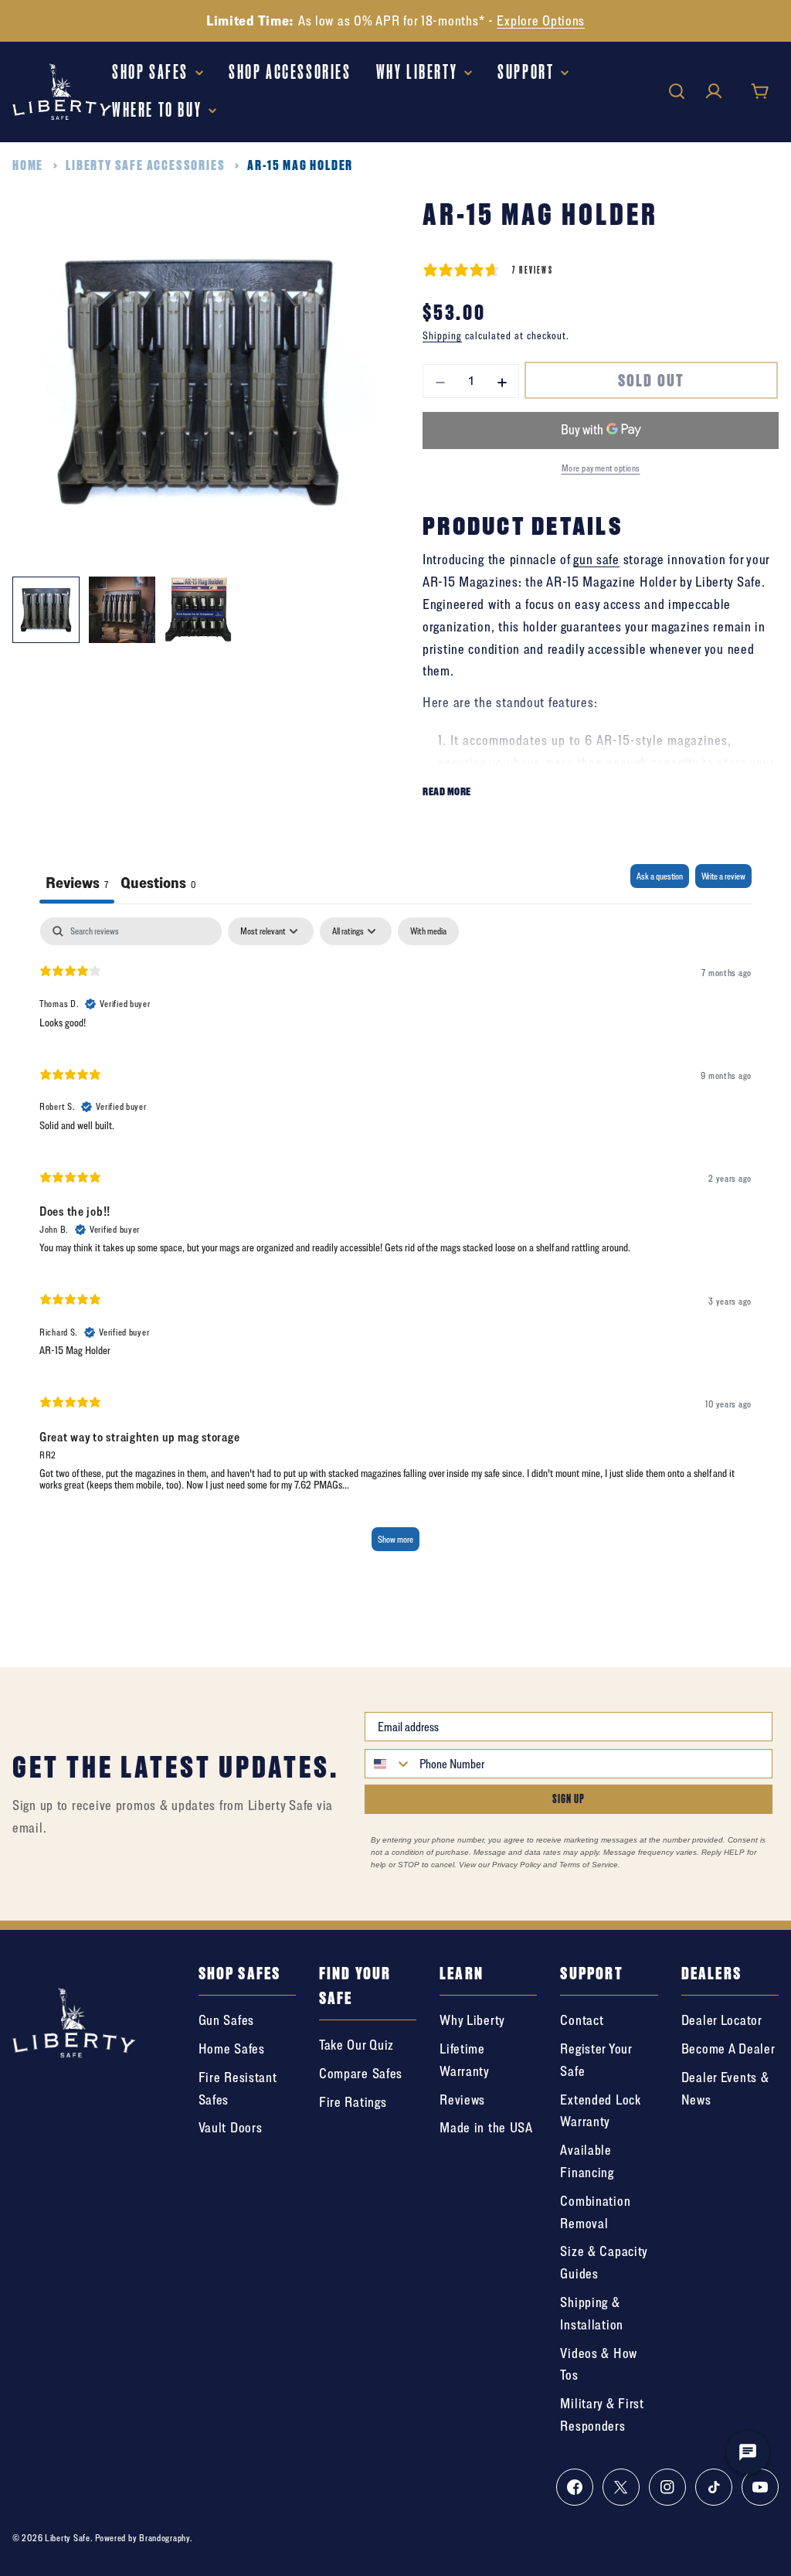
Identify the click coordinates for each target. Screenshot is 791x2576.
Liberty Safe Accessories (145, 165)
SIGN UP (569, 1799)
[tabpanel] (395, 1241)
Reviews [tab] (77, 882)
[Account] (714, 91)
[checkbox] (428, 931)
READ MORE (447, 791)
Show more (395, 1539)
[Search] (677, 91)
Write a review (723, 876)
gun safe (596, 559)
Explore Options (541, 20)
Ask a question (660, 876)
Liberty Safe (68, 2538)
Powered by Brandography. (144, 2538)
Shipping (442, 335)
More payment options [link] (601, 468)
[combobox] (389, 1764)
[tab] (158, 884)
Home (28, 165)
